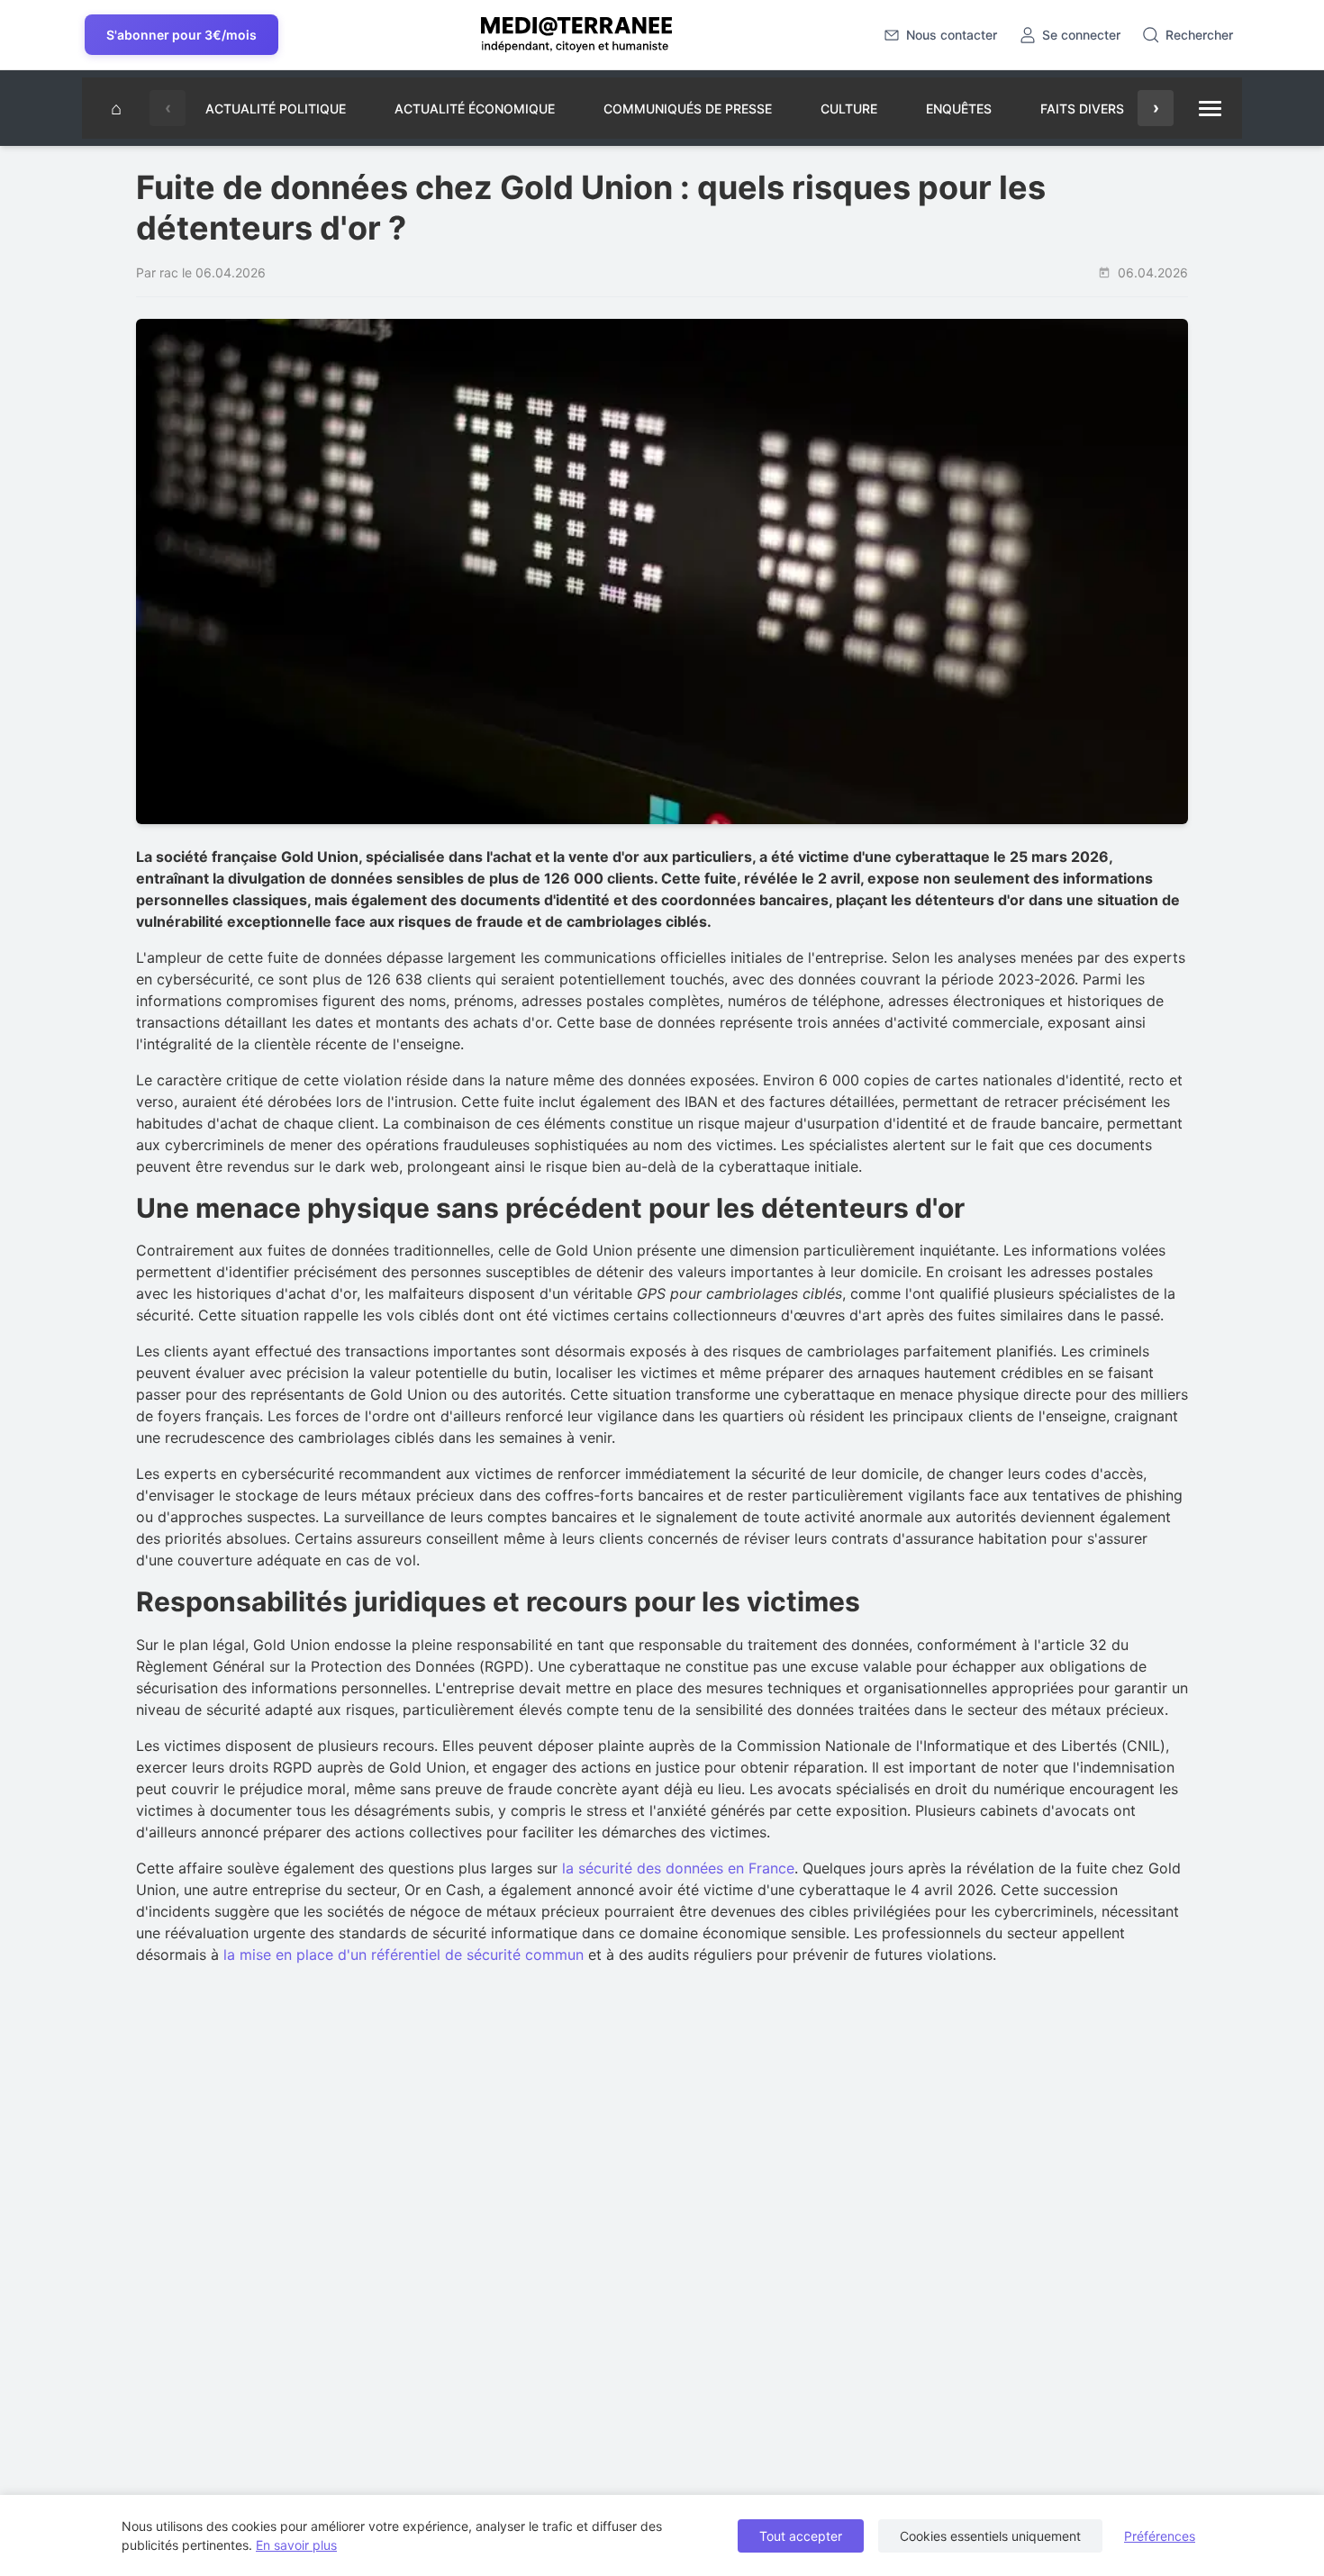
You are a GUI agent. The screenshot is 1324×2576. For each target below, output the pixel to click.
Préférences (1160, 2536)
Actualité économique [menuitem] (475, 109)
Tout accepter (801, 2536)
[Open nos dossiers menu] (1210, 108)
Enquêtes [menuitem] (959, 109)
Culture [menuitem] (849, 109)
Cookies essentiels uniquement (990, 2536)
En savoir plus (296, 2545)
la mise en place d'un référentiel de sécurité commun (404, 1955)
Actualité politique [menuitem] (276, 109)
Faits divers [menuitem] (1082, 109)
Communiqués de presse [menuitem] (688, 109)
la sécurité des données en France (678, 1868)
